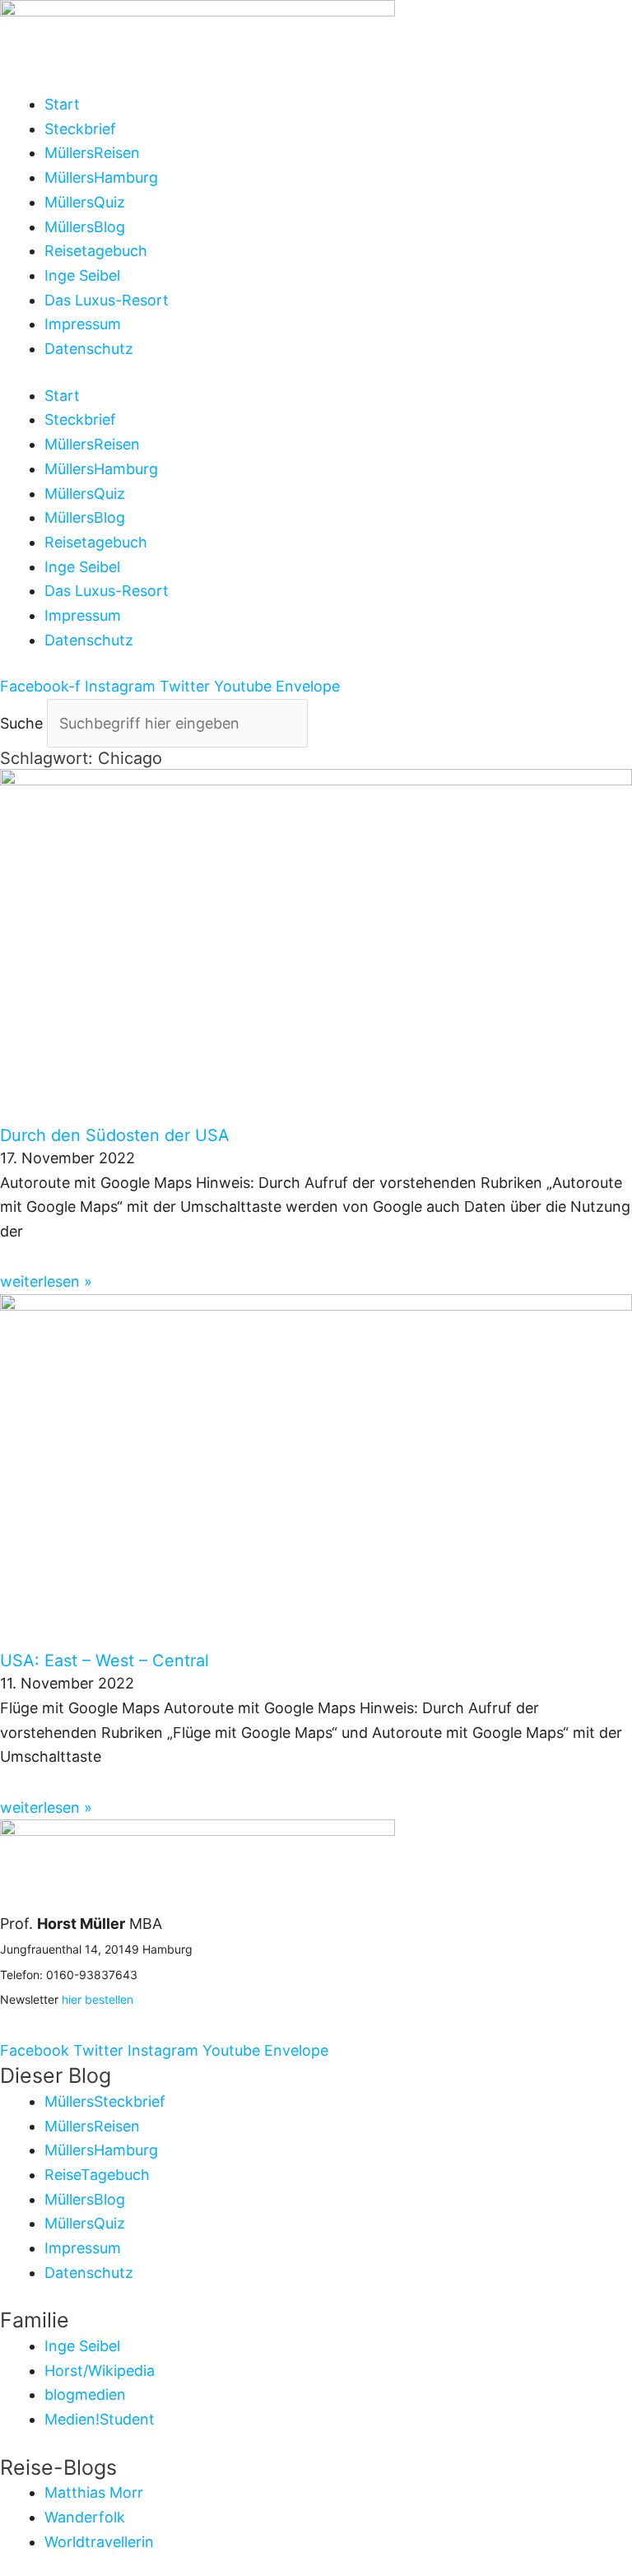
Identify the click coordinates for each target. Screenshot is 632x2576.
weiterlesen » (46, 1281)
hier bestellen (98, 1999)
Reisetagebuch (96, 251)
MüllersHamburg (101, 177)
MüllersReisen (92, 153)
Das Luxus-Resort (107, 300)
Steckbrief (80, 129)
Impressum (83, 324)
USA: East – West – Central (105, 1661)
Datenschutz (89, 349)
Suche (21, 723)
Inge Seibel (82, 275)
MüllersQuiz (85, 202)
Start (62, 104)
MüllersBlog (85, 227)
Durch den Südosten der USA (115, 1135)
